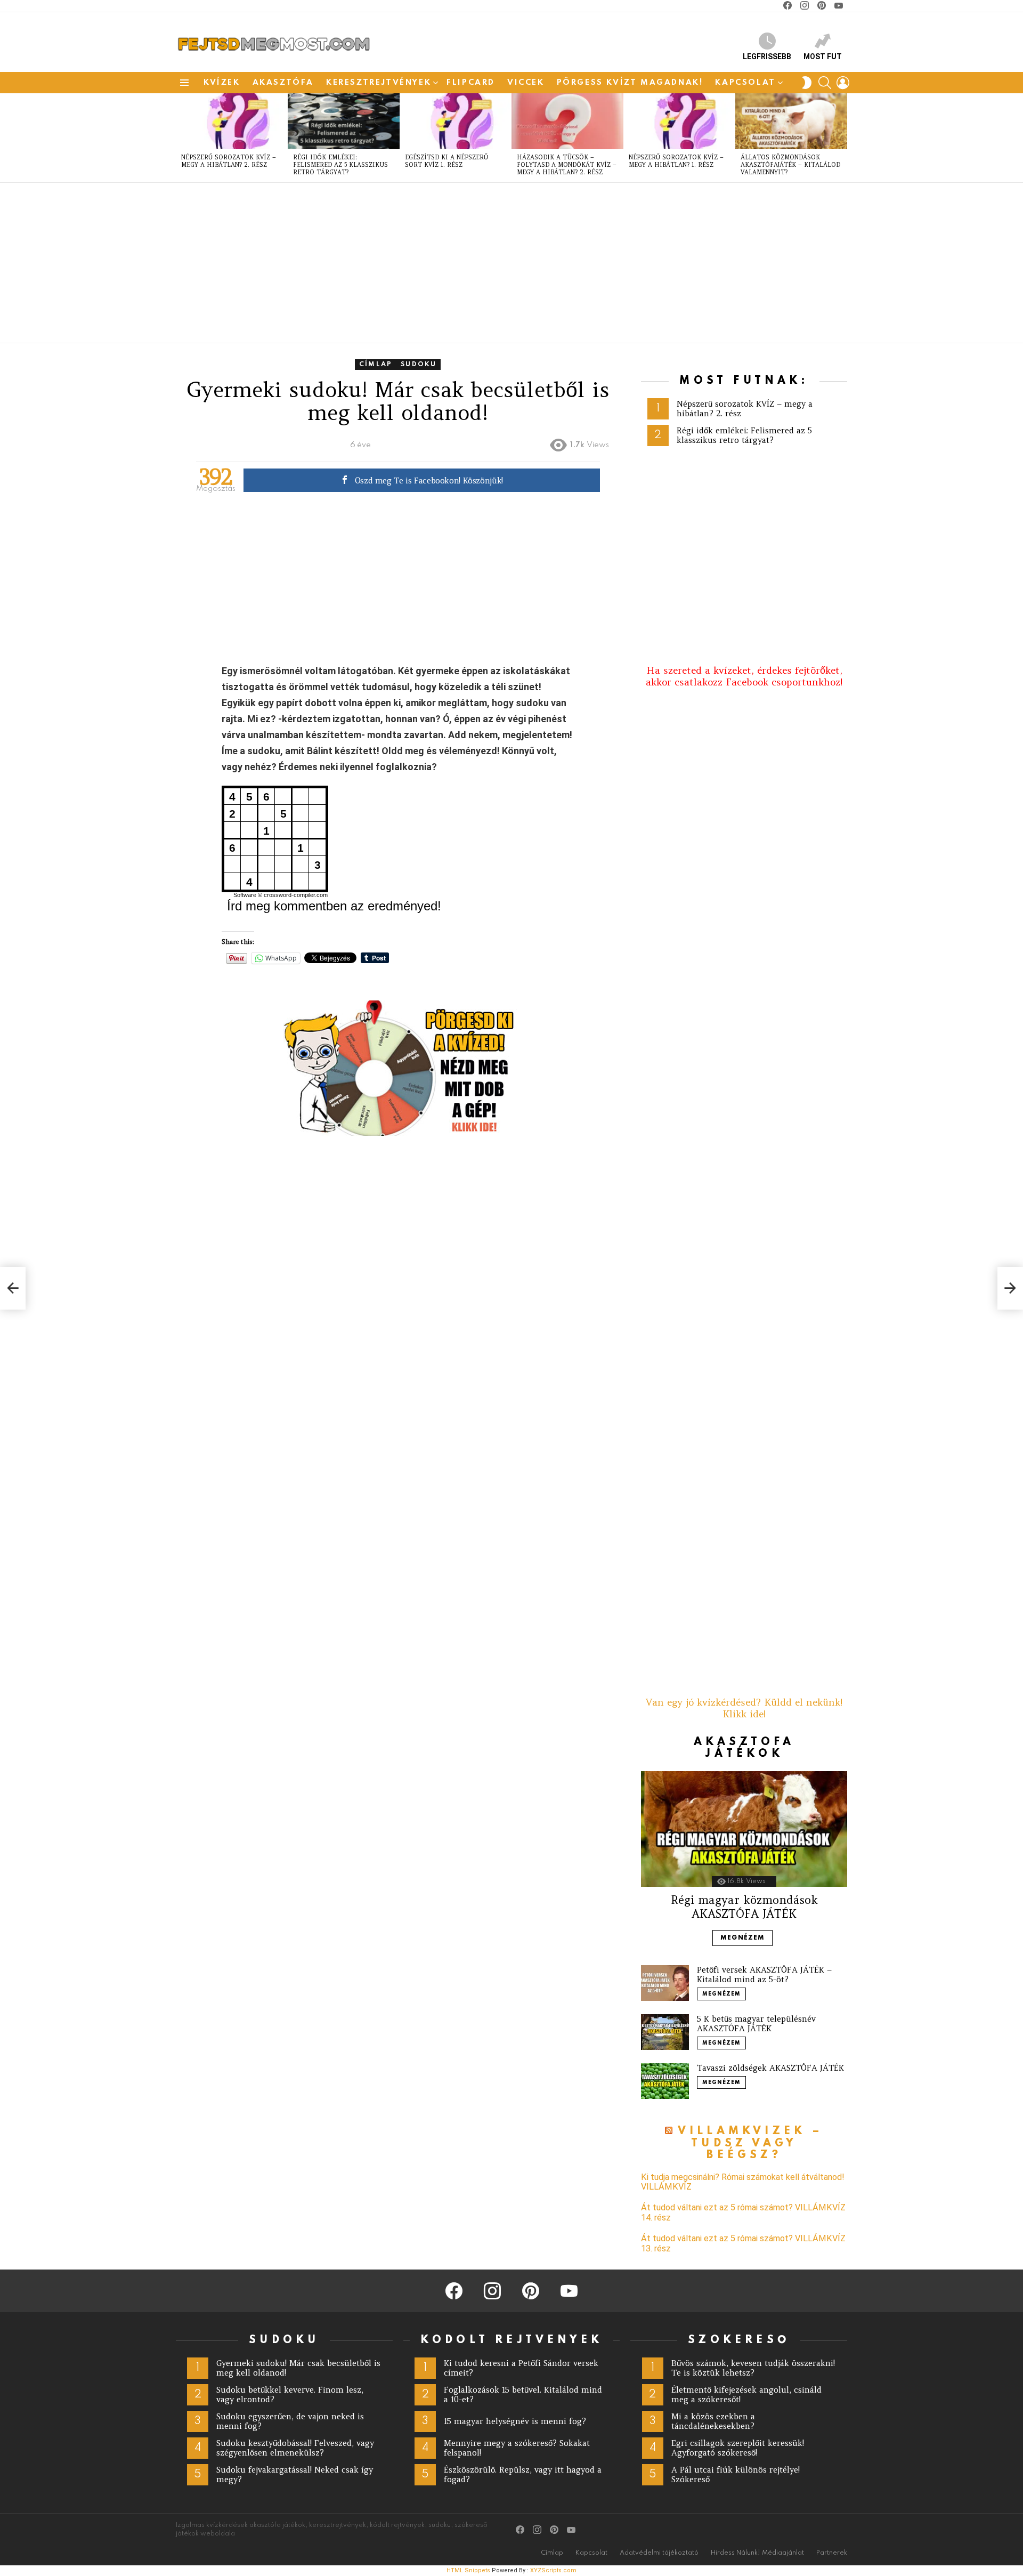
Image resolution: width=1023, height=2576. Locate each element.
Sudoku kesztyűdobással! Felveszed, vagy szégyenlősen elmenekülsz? (295, 2448)
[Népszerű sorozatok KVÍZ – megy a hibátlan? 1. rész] (679, 121)
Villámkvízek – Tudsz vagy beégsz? (751, 2143)
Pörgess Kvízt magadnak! (630, 83)
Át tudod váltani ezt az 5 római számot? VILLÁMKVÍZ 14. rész (743, 2212)
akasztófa (283, 83)
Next (842, 138)
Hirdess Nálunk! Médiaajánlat (757, 2553)
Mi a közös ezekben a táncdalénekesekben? (713, 2421)
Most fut (823, 56)
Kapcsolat (745, 83)
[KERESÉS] (825, 83)
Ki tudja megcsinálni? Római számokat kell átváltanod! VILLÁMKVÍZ (743, 2182)
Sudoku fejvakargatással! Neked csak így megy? (295, 2474)
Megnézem (742, 1938)
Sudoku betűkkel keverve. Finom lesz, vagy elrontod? (290, 2395)
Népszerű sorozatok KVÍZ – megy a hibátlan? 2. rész (229, 161)
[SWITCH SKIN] (807, 83)
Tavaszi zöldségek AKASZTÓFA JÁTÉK (770, 2068)
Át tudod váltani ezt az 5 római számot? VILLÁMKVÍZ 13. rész (743, 2243)
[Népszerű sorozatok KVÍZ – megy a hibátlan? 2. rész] (232, 121)
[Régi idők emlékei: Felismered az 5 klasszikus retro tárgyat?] (344, 121)
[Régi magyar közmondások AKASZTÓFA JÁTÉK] (744, 1829)
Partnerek (832, 2553)
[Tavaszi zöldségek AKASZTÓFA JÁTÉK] (665, 2081)
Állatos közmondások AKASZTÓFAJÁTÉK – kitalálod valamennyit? (790, 165)
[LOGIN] (843, 83)
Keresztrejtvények (379, 83)
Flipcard (471, 83)
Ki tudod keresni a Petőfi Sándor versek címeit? (521, 2368)
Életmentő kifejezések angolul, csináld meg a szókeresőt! (746, 2395)
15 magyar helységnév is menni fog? (515, 2421)
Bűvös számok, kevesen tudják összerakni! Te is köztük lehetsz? (753, 2368)
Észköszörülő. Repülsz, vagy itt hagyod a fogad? (523, 2474)
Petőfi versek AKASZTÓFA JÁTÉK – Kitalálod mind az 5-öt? (764, 1975)
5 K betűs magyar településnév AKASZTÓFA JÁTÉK (756, 2024)
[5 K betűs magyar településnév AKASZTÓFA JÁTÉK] (665, 2032)
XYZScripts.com (553, 2570)
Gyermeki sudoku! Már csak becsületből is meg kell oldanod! (298, 2368)
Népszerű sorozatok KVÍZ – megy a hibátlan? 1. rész (676, 161)
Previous (181, 138)
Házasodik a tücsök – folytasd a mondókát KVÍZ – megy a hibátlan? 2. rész (567, 165)
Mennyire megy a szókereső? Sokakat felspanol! (517, 2448)
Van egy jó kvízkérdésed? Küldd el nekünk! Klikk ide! (744, 1708)
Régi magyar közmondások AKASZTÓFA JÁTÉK (744, 1907)
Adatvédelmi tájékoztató (659, 2553)
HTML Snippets (468, 2570)
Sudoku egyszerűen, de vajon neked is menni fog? (290, 2421)
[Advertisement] (496, 263)
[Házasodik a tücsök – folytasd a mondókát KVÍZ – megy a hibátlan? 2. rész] (567, 121)
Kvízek (222, 83)
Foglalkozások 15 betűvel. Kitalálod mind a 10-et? (523, 2395)
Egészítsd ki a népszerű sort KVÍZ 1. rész (446, 161)
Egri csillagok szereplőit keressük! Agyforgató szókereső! (738, 2448)
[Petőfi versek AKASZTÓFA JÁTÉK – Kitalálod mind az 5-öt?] (665, 1983)
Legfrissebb (767, 56)
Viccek (526, 83)
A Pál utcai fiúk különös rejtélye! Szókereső (736, 2474)
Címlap (552, 2553)
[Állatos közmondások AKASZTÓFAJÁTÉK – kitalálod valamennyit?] (791, 121)
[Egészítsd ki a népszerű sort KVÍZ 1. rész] (456, 121)
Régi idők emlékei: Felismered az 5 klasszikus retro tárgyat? (340, 165)
